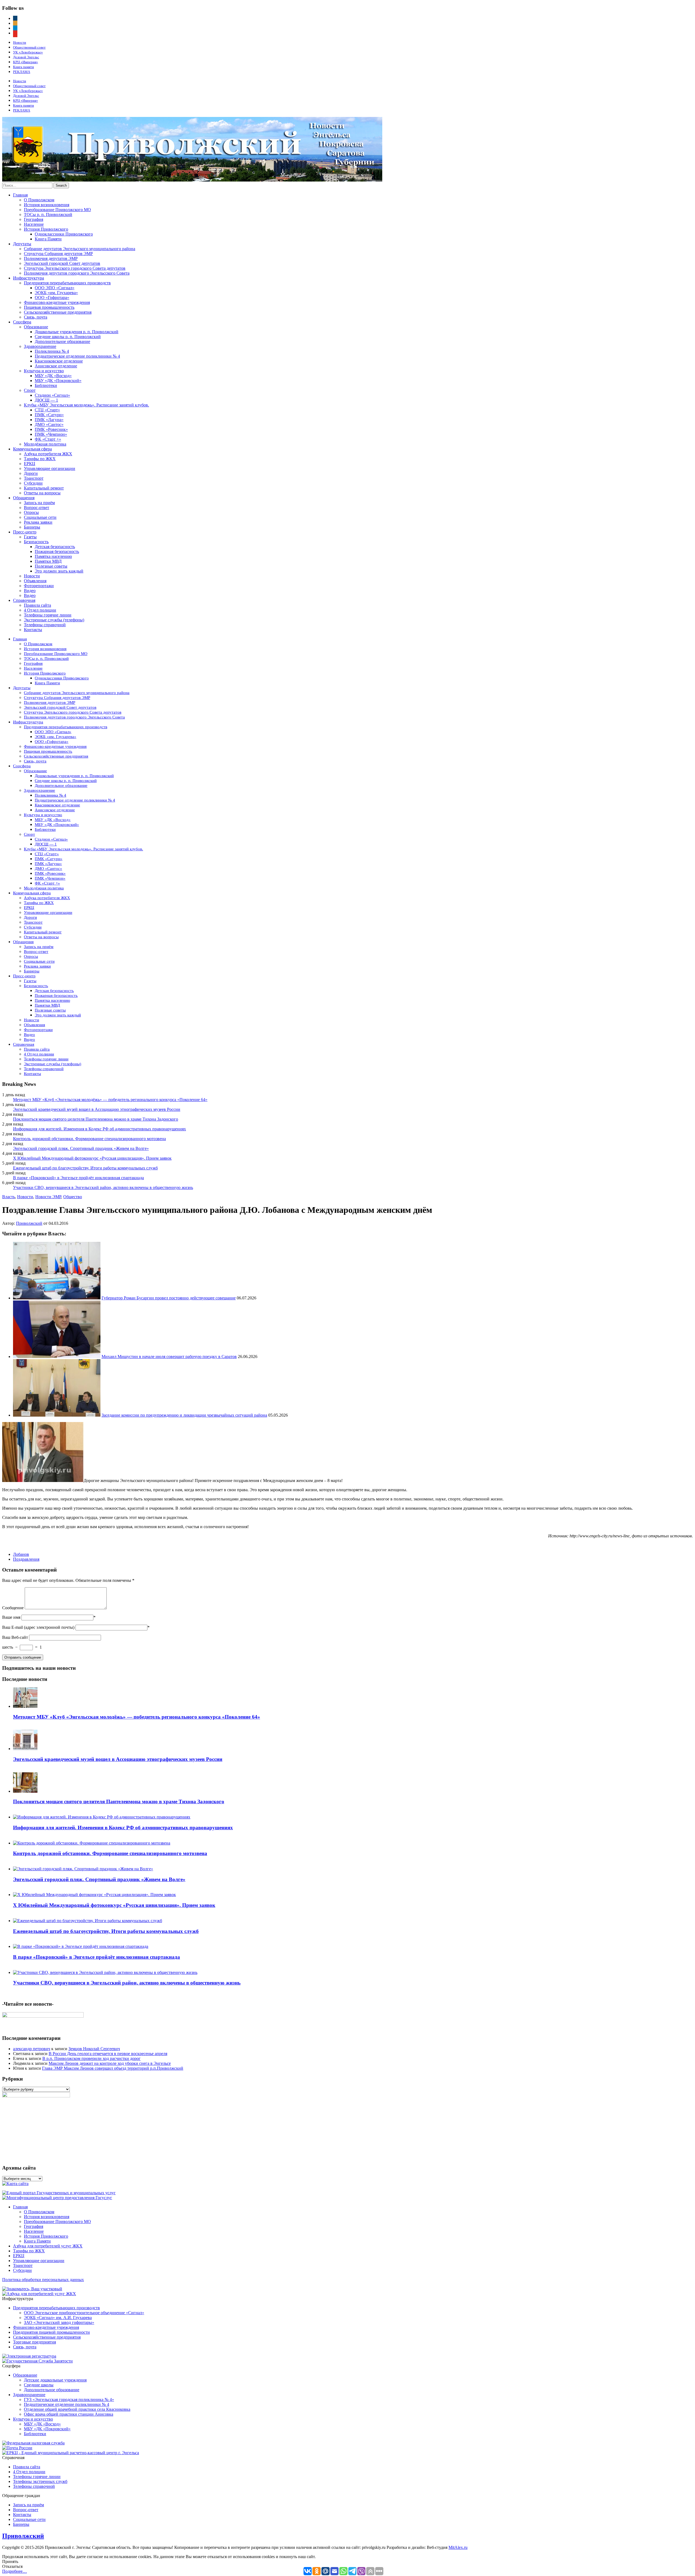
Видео (30, 591)
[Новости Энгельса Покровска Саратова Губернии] (192, 180)
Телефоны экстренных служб (40, 2481)
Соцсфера (22, 322)
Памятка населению (53, 556)
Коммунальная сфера (32, 449)
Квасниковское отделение (59, 361)
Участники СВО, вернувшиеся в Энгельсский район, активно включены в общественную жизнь (103, 1187)
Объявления (35, 581)
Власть (9, 1197)
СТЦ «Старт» (47, 410)
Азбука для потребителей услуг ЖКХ (48, 2246)
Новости (20, 42)
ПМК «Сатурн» (49, 415)
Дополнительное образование (62, 341)
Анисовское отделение (56, 366)
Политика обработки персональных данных (43, 2280)
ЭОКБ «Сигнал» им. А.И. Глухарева (58, 2318)
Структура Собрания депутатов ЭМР (58, 254)
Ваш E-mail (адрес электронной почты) (38, 1627)
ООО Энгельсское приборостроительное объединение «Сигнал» (84, 2313)
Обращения (24, 498)
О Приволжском (39, 200)
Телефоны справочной (45, 625)
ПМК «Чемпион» (51, 434)
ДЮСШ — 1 (46, 400)
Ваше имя (11, 1617)
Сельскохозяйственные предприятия (58, 312)
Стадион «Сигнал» (52, 395)
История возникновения (47, 205)
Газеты (30, 537)
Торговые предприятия (34, 2342)
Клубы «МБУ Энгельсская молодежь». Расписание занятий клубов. (86, 405)
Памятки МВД (48, 561)
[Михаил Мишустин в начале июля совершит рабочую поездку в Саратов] (57, 1357)
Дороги (31, 473)
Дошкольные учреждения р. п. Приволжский (77, 332)
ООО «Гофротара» (52, 298)
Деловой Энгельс (26, 57)
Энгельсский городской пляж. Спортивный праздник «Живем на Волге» (81, 1148)
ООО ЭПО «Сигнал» (55, 288)
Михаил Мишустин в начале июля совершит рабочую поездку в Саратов (169, 1357)
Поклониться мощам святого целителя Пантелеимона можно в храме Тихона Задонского (96, 1119)
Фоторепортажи (39, 586)
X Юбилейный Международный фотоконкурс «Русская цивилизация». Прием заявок (92, 1158)
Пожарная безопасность (57, 551)
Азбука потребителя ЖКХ (48, 454)
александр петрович (32, 2049)
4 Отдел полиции (40, 610)
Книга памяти (23, 67)
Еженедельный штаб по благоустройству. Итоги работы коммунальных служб (85, 1168)
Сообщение (13, 1608)
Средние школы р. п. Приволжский (68, 337)
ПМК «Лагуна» (49, 420)
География (34, 219)
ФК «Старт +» (48, 439)
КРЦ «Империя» (26, 62)
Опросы (31, 512)
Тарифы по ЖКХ (40, 459)
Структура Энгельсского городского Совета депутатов (75, 268)
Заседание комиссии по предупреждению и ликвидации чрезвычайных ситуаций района (184, 1415)
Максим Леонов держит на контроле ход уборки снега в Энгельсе (110, 2063)
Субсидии (33, 483)
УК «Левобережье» (28, 52)
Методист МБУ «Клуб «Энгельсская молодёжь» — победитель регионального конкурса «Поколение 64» (110, 1100)
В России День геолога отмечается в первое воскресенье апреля (108, 2054)
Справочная (24, 600)
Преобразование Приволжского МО (57, 210)
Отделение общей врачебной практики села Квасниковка (77, 2409)
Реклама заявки (38, 522)
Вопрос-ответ (37, 508)
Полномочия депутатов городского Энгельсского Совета (77, 273)
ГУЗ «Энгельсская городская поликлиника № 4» (69, 2400)
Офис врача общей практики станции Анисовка (69, 2414)
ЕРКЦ (30, 464)
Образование (36, 327)
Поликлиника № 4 (52, 351)
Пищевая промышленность (49, 307)
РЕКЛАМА (22, 72)
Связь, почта (36, 317)
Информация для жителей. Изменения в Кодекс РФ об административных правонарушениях (99, 1129)
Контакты (33, 630)
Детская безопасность (55, 547)
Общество (73, 1197)
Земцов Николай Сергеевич (94, 2049)
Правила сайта (37, 605)
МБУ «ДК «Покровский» (58, 381)
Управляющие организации (50, 468)
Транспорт (34, 478)
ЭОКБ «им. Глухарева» (56, 293)
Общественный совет (29, 47)
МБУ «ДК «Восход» (53, 376)
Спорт (30, 390)
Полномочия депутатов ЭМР (51, 258)
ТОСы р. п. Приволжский (48, 214)
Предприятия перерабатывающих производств (67, 283)
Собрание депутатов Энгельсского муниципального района (80, 249)
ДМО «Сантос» (49, 424)
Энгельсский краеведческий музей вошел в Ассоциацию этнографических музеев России (97, 1109)
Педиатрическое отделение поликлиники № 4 (77, 356)
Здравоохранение (40, 346)
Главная (20, 195)
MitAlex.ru (458, 2547)
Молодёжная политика (45, 444)
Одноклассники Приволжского (64, 234)
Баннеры (32, 527)
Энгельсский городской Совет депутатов (62, 263)
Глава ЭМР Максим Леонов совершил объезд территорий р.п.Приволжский (113, 2068)
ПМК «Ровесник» (51, 429)
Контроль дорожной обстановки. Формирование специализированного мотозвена (89, 1139)
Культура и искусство (44, 371)
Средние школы (39, 2385)
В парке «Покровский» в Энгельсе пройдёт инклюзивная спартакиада (78, 1178)
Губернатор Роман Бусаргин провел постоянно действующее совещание (169, 1298)
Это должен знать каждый (59, 571)
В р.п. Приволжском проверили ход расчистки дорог (91, 2058)
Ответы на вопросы (42, 493)
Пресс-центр (25, 532)
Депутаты (22, 244)
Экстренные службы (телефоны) (54, 620)
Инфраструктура (29, 278)
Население (34, 224)
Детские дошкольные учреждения (55, 2380)
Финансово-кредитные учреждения (57, 302)
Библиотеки (46, 385)
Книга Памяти (48, 239)
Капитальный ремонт (44, 488)
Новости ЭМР (48, 1197)
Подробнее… (15, 2571)
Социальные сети (40, 517)
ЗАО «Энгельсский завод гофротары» (59, 2322)
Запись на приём (39, 503)
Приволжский (29, 1223)
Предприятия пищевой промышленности (51, 2332)
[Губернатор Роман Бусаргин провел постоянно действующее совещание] (57, 1298)
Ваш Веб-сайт (15, 1637)
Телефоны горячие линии (48, 615)
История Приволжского (46, 229)
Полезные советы (51, 566)
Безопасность (36, 542)
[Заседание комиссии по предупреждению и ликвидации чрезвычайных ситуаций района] (57, 1415)
